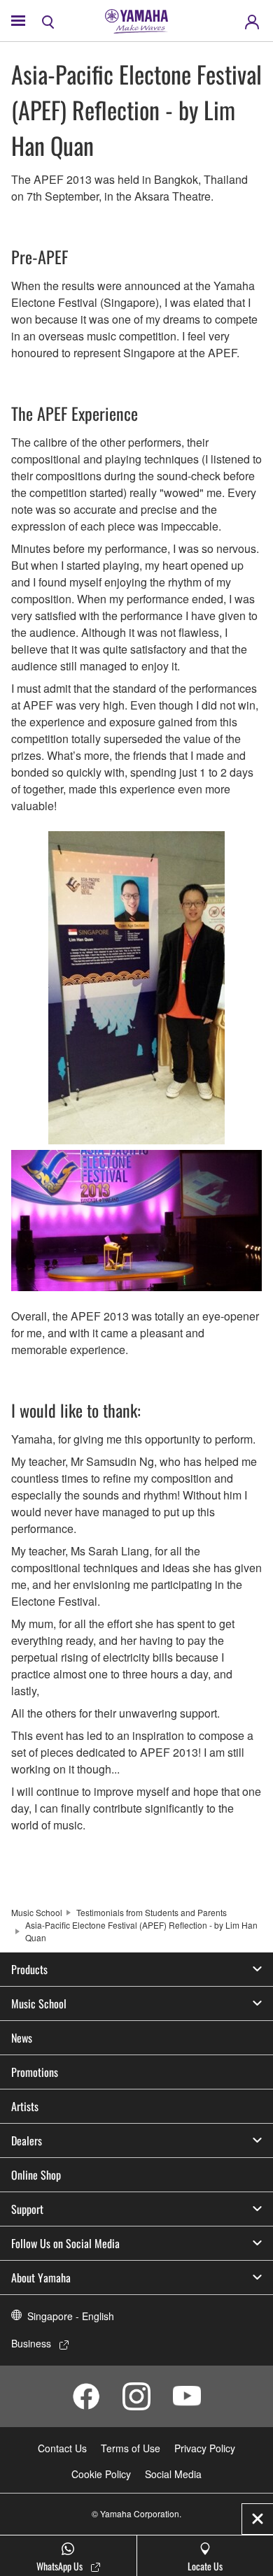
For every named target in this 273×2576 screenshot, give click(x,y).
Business (31, 2343)
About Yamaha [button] (41, 2278)
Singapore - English (71, 2316)
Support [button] (27, 2209)
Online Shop (36, 2175)
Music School (37, 1912)
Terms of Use (131, 2448)
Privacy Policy (205, 2448)
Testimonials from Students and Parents (152, 1912)
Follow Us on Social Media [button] (65, 2243)
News (22, 2038)
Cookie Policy (101, 2474)
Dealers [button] (27, 2140)
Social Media (173, 2474)
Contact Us (62, 2448)
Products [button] (29, 1969)
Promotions (35, 2072)
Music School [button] (39, 2003)
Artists (25, 2106)
